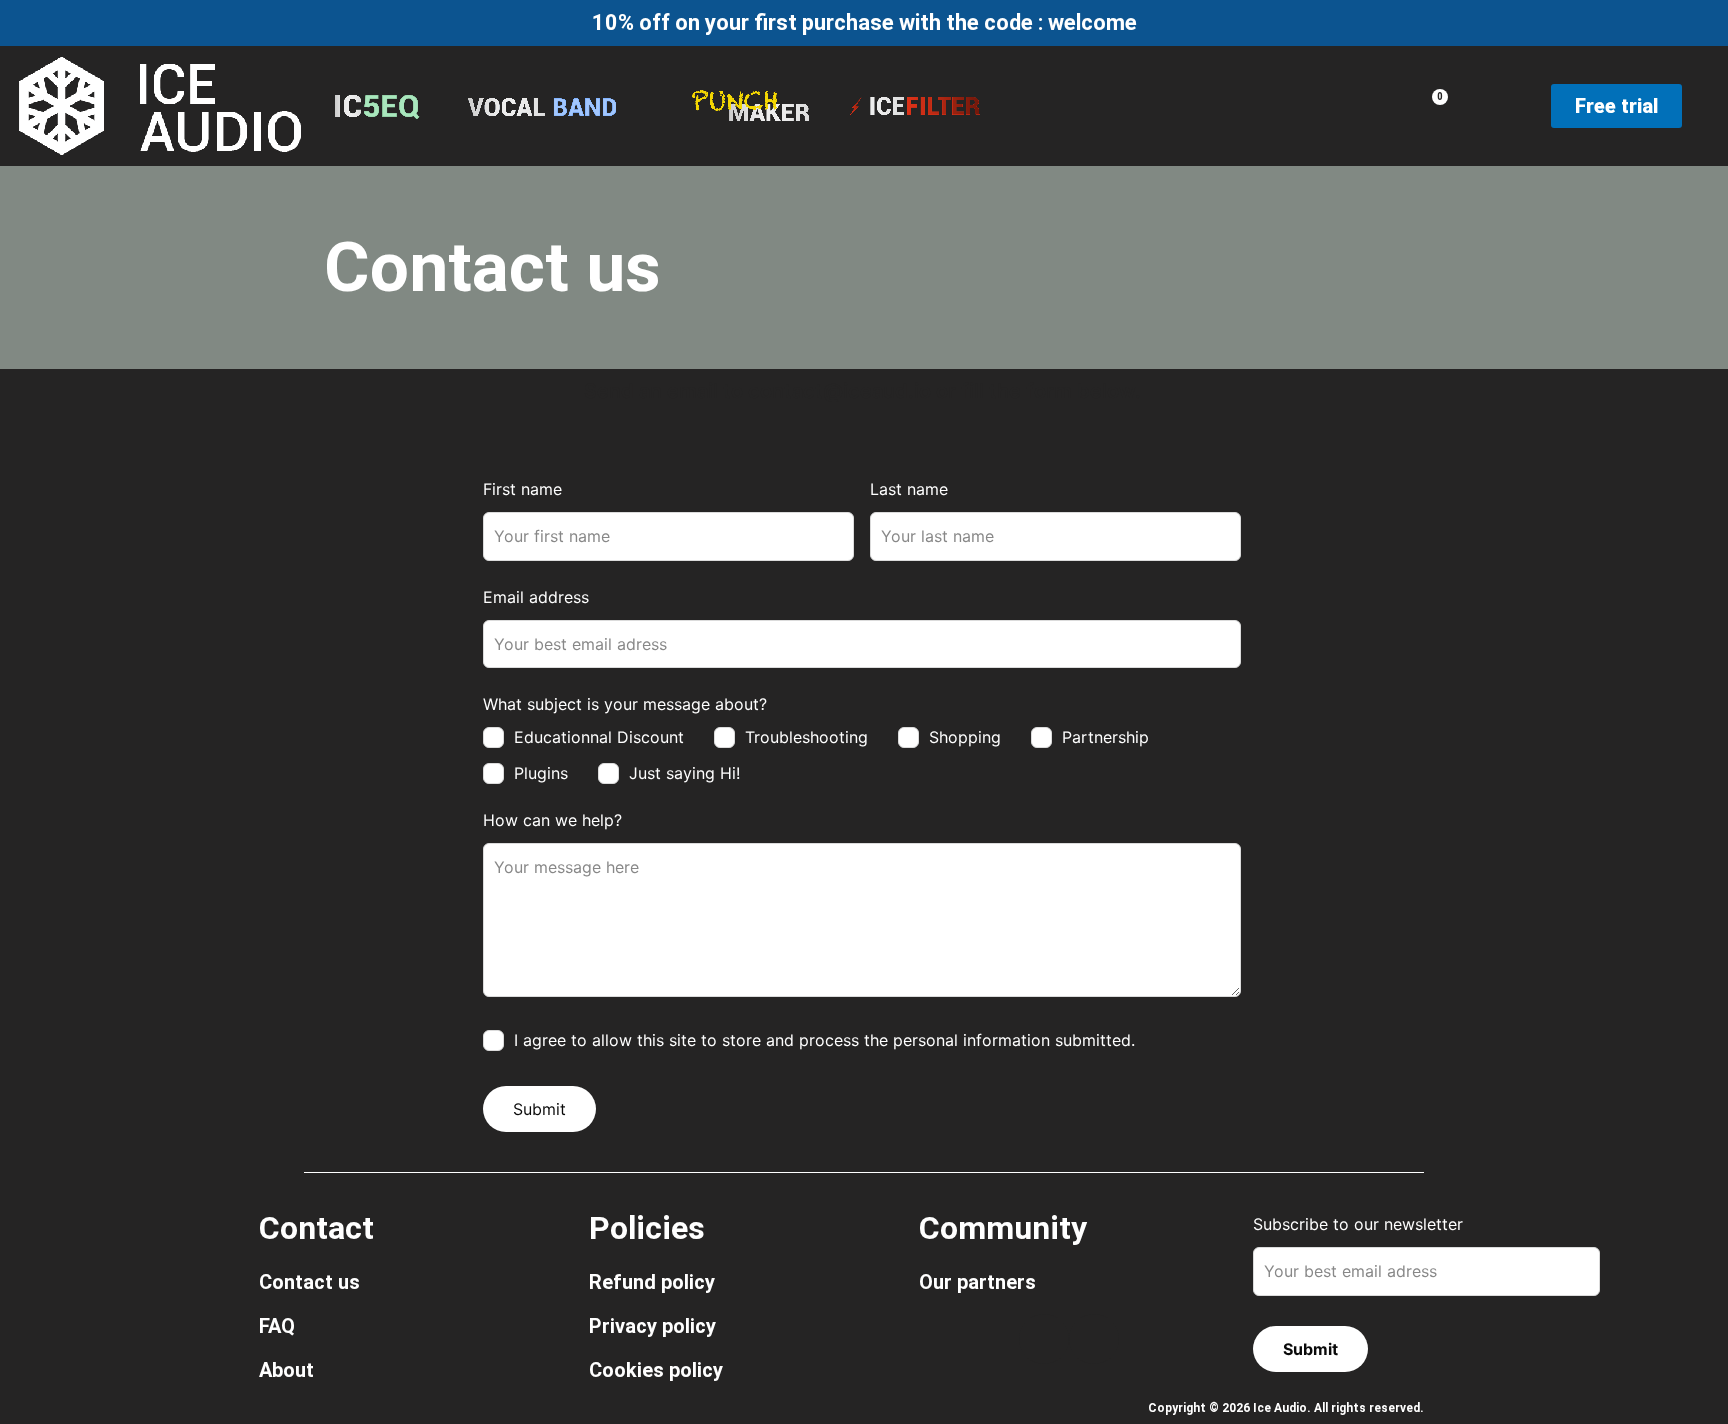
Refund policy (652, 1282)
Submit (539, 1109)
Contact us (309, 1282)
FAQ (277, 1326)
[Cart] (1434, 105)
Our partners (977, 1282)
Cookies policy (656, 1370)
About (286, 1370)
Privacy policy (652, 1326)
